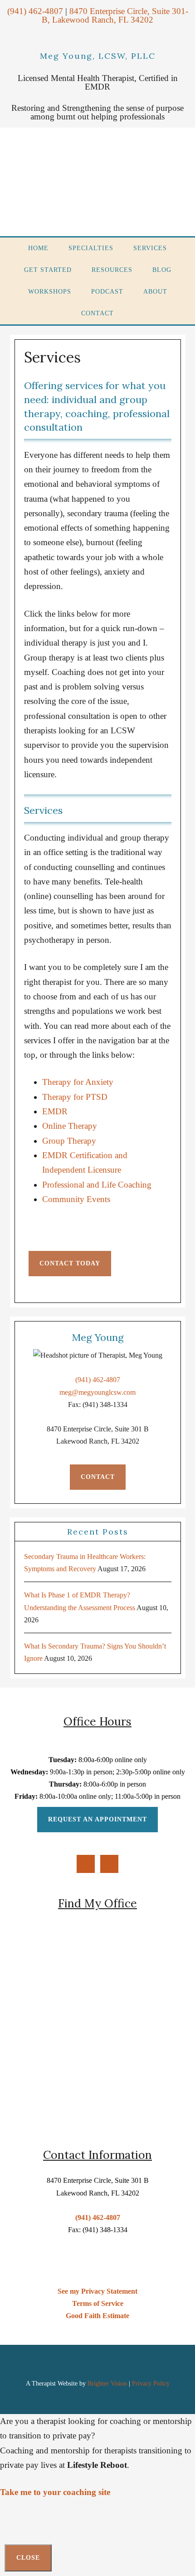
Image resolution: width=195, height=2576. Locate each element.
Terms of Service (98, 2303)
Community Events (76, 1199)
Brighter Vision (107, 2384)
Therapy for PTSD (75, 1097)
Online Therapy (70, 1126)
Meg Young (99, 182)
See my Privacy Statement (97, 2291)
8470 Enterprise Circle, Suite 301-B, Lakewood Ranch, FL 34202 (115, 15)
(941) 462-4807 (98, 1380)
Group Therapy (69, 1141)
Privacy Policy (151, 2384)
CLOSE (28, 2558)
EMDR (55, 1111)
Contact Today (70, 1263)
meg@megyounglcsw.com (97, 1392)
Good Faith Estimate (97, 2316)
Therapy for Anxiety (78, 1082)
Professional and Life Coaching (97, 1185)
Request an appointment (97, 1819)
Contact (98, 1477)
